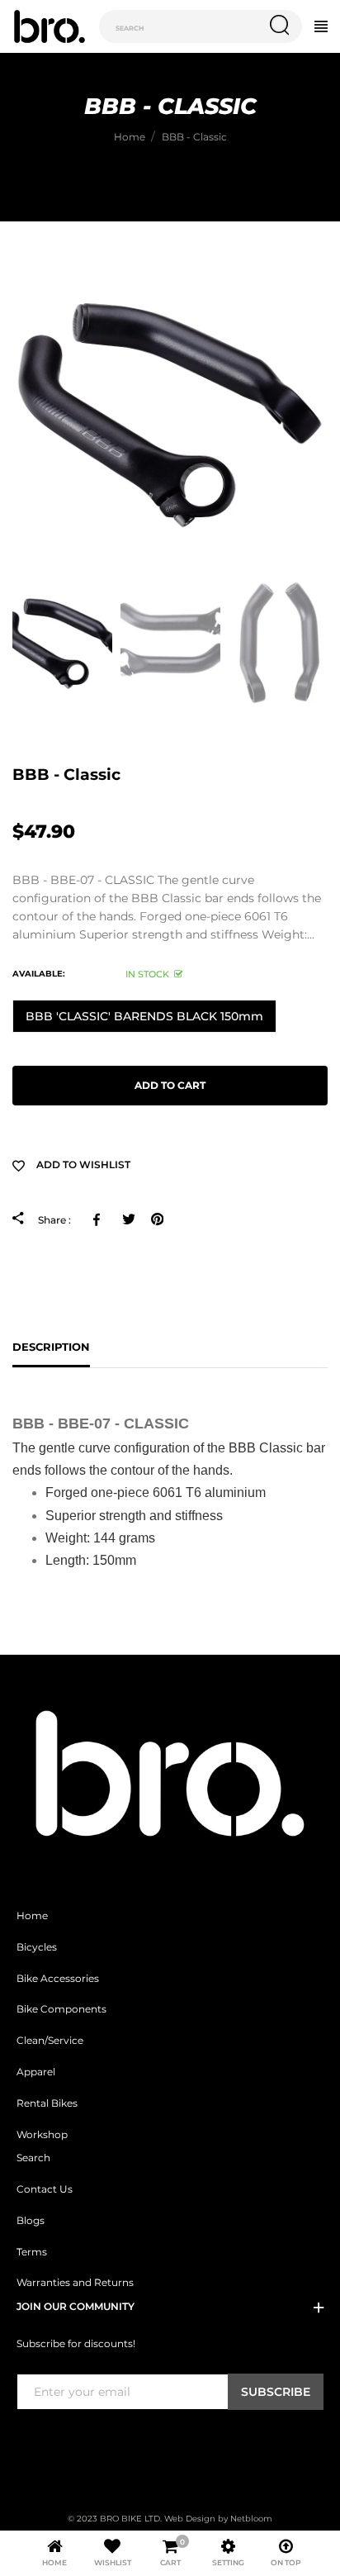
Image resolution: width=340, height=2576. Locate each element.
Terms (32, 2252)
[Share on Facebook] (99, 1219)
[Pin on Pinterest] (157, 1219)
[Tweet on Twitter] (128, 1219)
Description (51, 1347)
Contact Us (45, 2189)
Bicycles (37, 1947)
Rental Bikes (47, 2103)
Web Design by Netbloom (218, 2519)
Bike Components (61, 2009)
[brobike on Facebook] (26, 2444)
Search (33, 2158)
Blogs (31, 2221)
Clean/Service (50, 2041)
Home (32, 1916)
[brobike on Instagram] (65, 2444)
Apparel (36, 2072)
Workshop (42, 2135)
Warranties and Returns (75, 2283)
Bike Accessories (58, 1979)
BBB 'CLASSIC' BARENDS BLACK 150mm (144, 1016)
